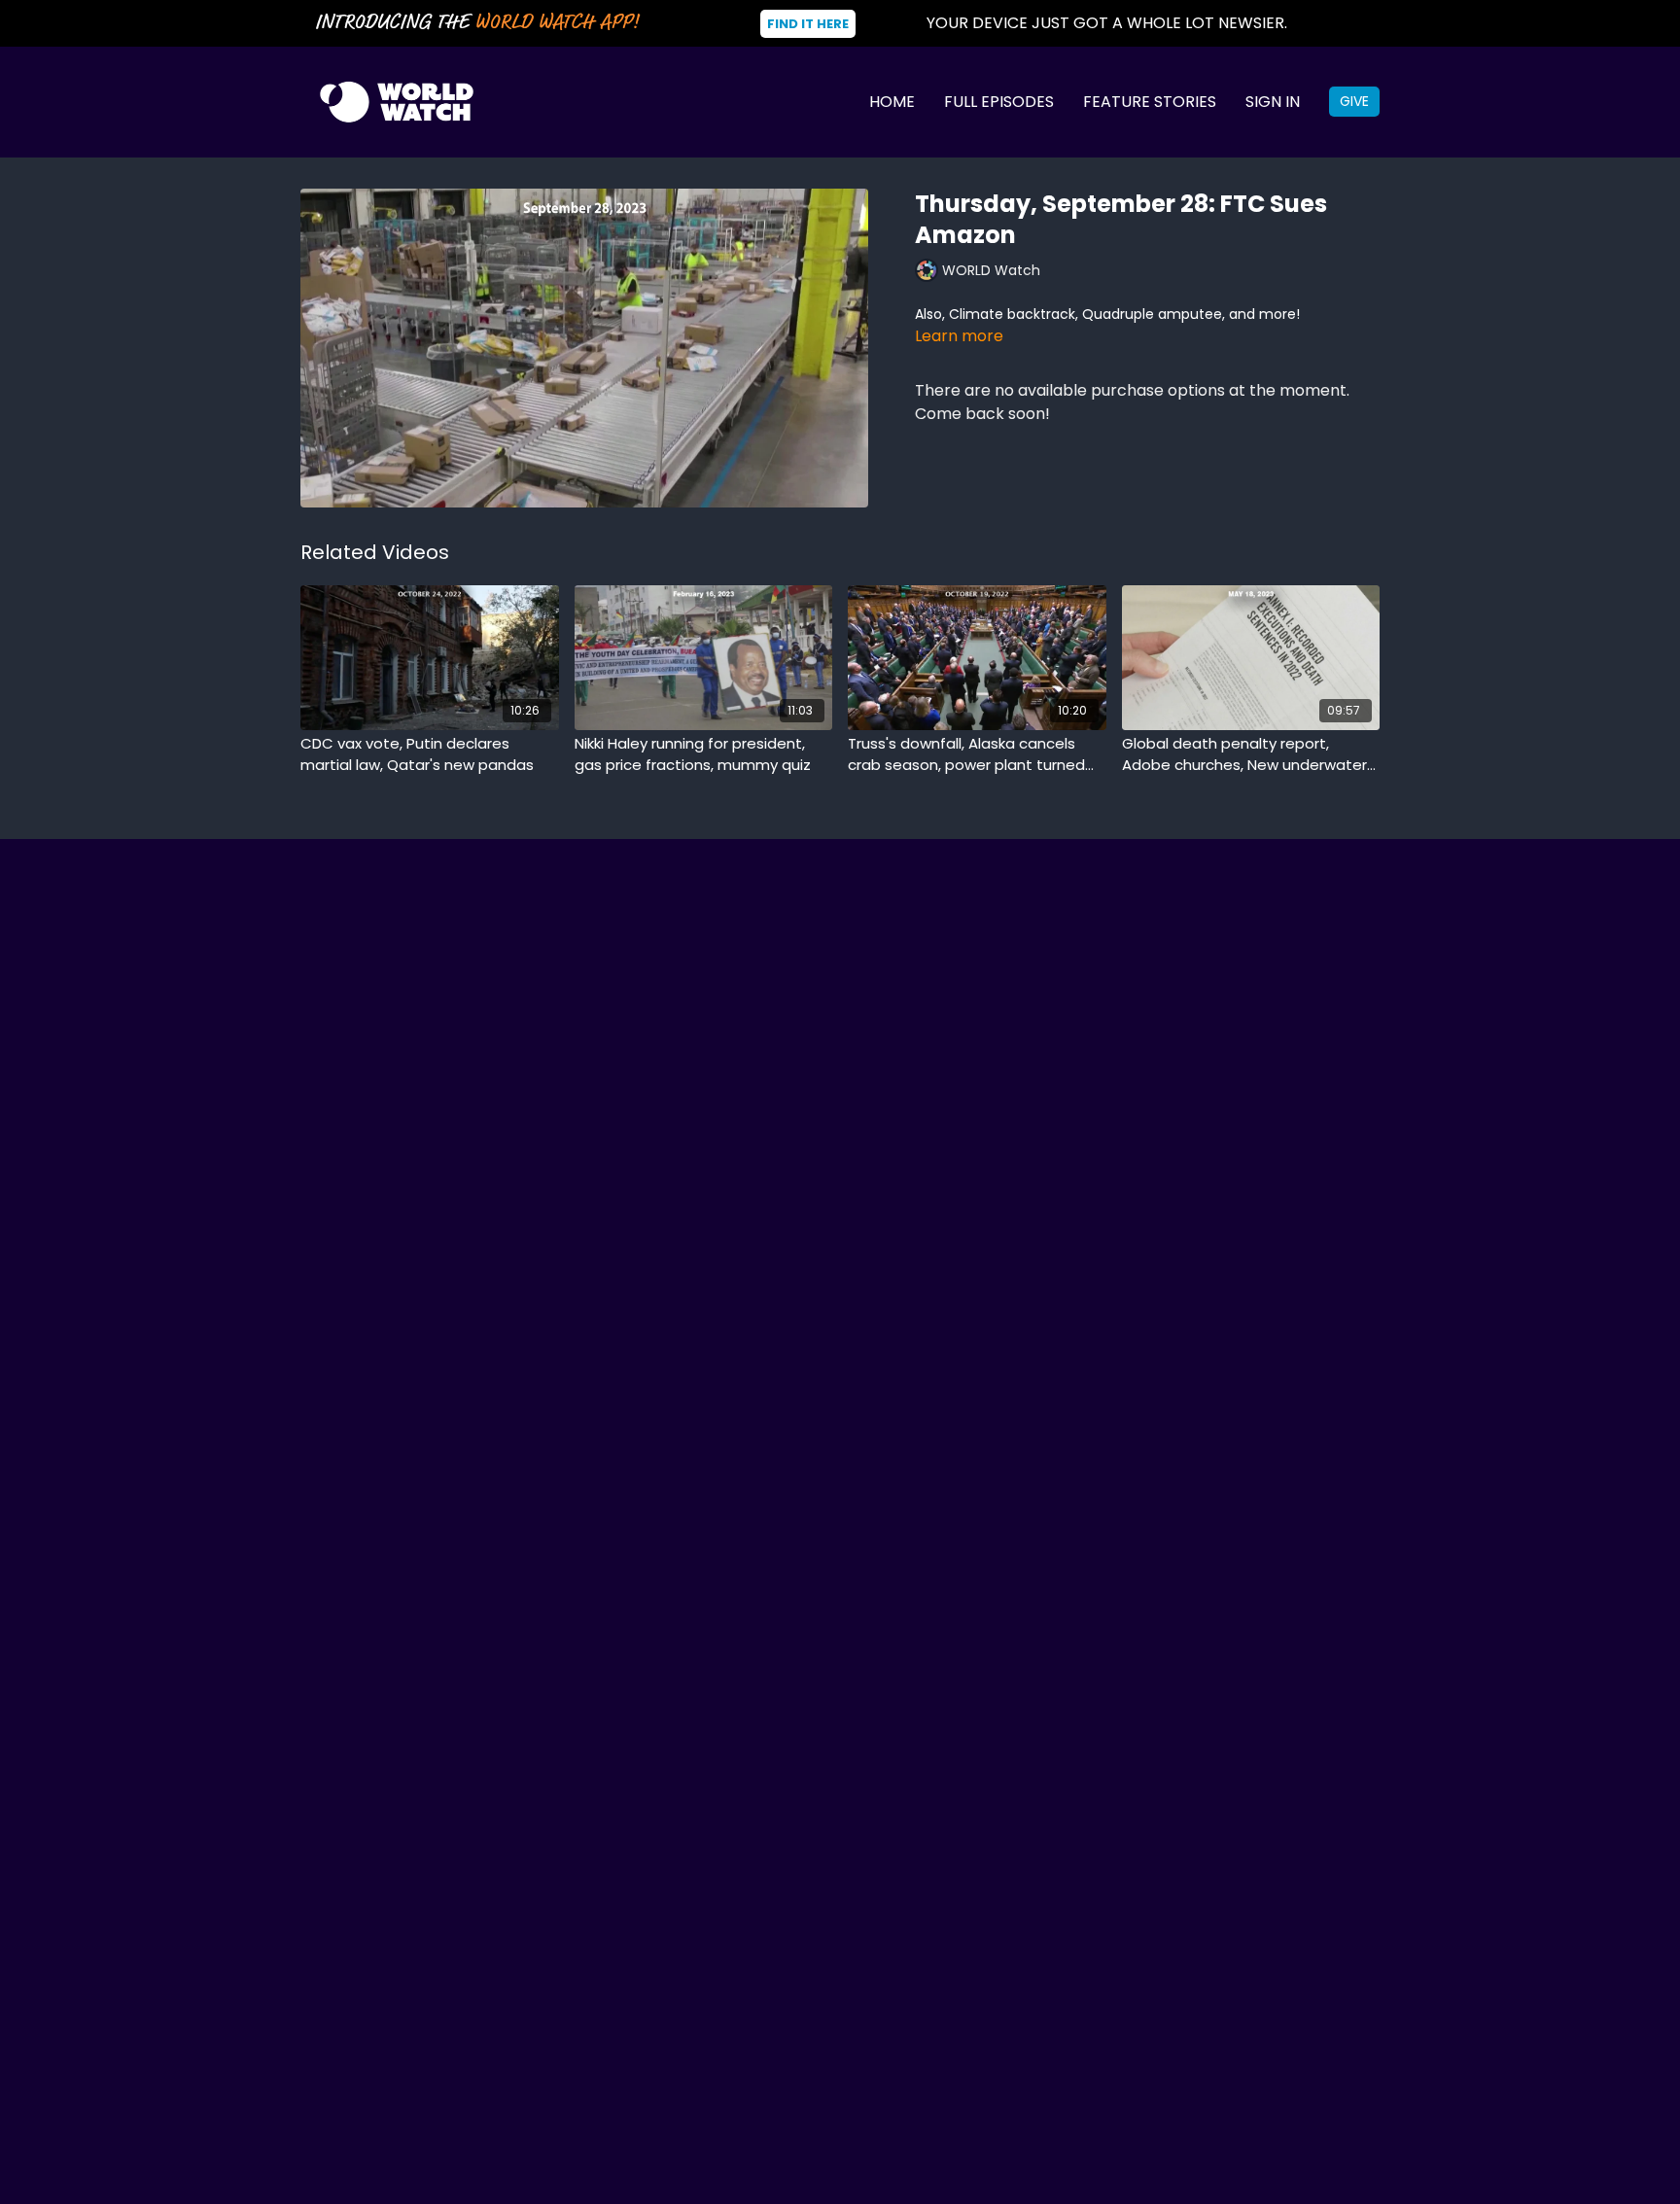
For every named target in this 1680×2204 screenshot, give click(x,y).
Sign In (1273, 102)
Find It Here (808, 24)
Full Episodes (999, 102)
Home (892, 102)
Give (1354, 101)
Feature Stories (1150, 102)
